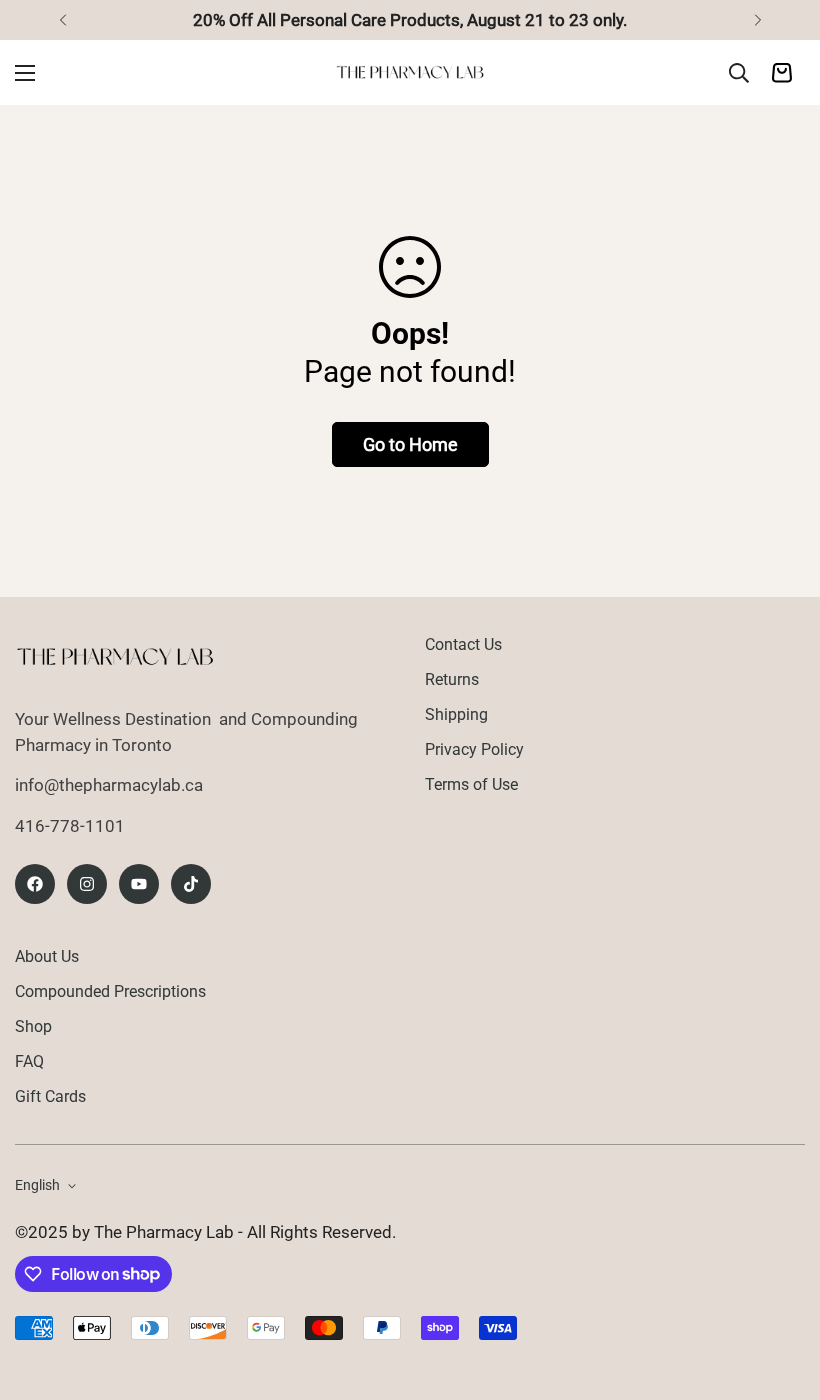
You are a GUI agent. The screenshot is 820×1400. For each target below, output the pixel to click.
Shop (33, 1026)
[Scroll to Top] (781, 1291)
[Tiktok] (191, 884)
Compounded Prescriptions (110, 991)
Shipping (456, 714)
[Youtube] (139, 884)
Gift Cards (50, 1096)
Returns (452, 679)
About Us (47, 956)
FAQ (29, 1061)
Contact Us (463, 644)
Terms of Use (471, 784)
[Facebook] (35, 884)
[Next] (757, 20)
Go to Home (410, 444)
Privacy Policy (474, 749)
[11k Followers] (87, 884)
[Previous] (62, 20)
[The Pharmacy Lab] (410, 72)
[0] (782, 73)
